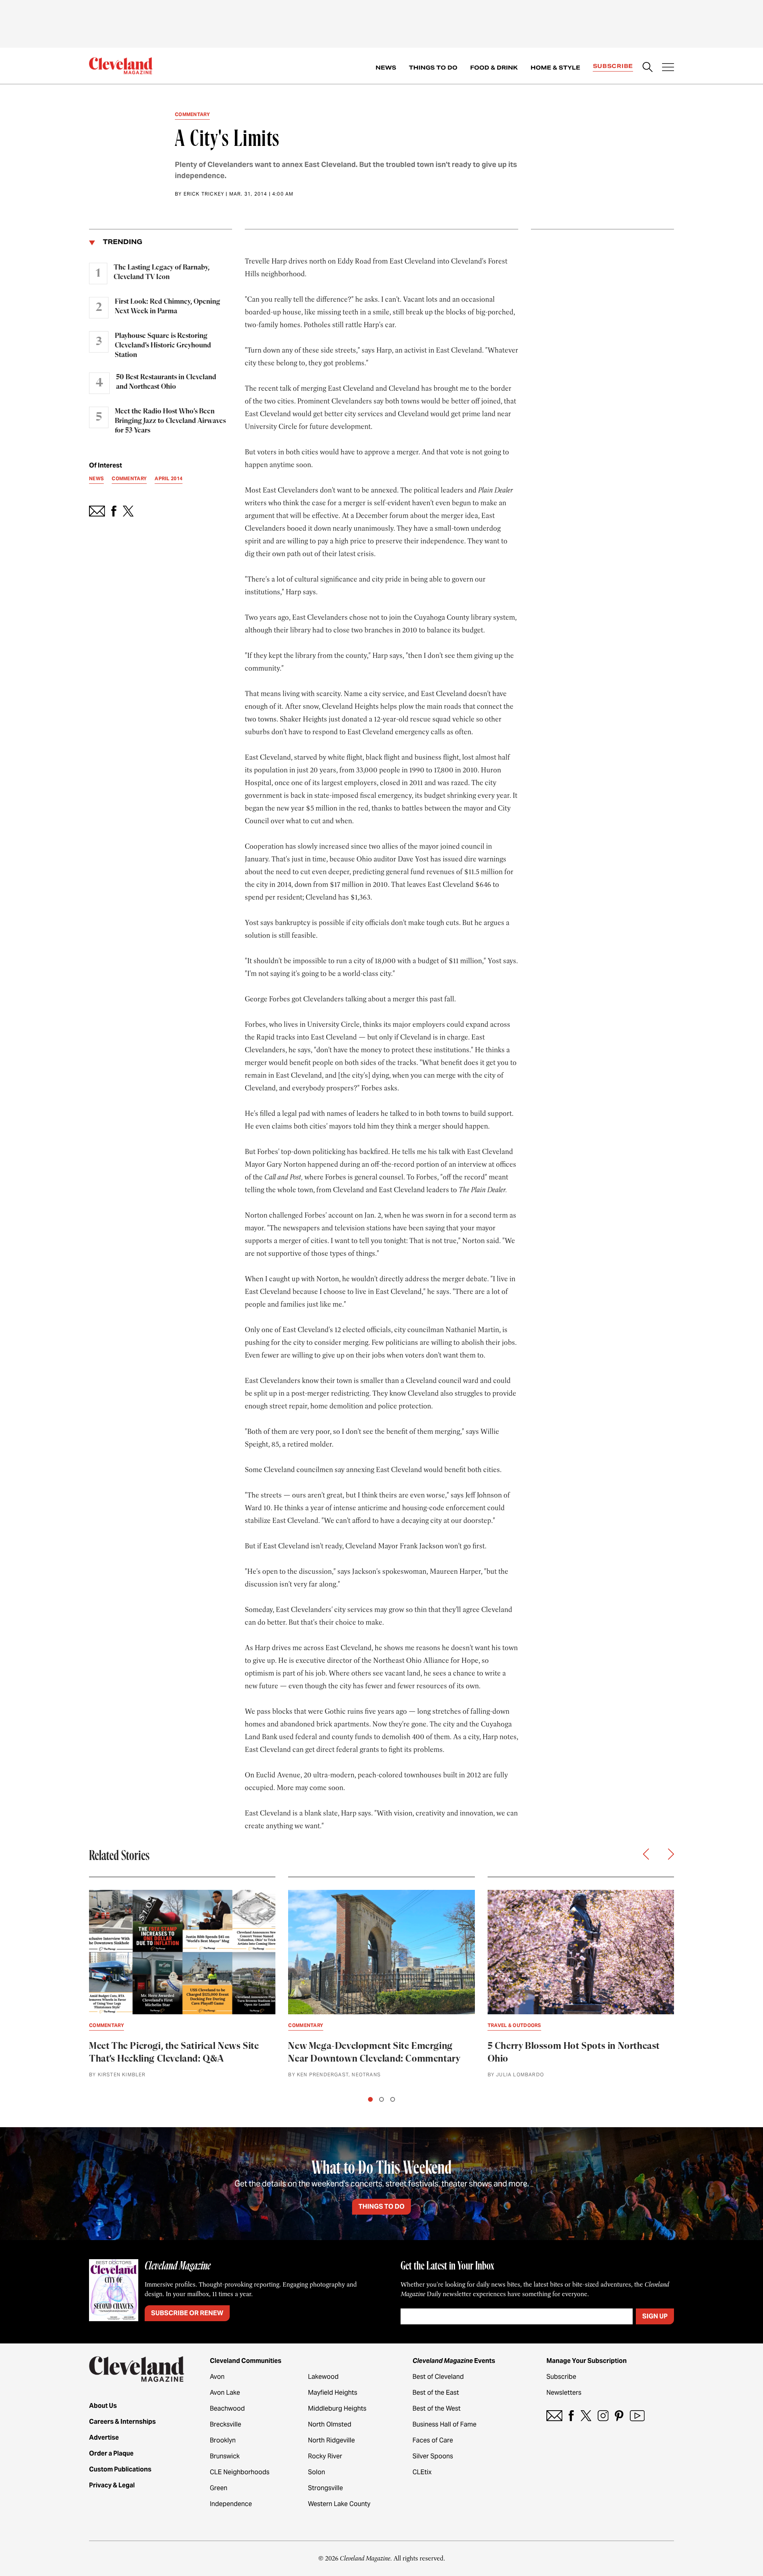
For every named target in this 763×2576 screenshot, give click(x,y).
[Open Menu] (668, 68)
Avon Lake (225, 2393)
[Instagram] (603, 2416)
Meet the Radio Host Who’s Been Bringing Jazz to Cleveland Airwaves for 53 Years (170, 421)
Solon (317, 2472)
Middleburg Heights (337, 2408)
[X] (586, 2416)
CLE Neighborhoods (240, 2472)
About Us (103, 2406)
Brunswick (225, 2456)
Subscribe (613, 66)
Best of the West (437, 2408)
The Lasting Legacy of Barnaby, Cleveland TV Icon (162, 272)
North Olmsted (330, 2424)
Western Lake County (339, 2504)
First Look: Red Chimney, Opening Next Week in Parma (168, 306)
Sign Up (655, 2316)
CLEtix (422, 2472)
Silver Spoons (433, 2456)
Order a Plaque (111, 2453)
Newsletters (564, 2393)
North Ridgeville (331, 2440)
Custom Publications (120, 2469)
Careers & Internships (122, 2422)
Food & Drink (494, 68)
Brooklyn (223, 2440)
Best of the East (436, 2393)
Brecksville (226, 2424)
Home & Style (555, 68)
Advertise (104, 2437)
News (386, 68)
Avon (217, 2377)
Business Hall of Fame (444, 2424)
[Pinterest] (619, 2416)
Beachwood (227, 2408)
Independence (231, 2504)
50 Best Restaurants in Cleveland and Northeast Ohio (166, 382)
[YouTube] (637, 2416)
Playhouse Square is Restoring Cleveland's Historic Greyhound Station (163, 345)
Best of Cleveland (438, 2377)
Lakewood (323, 2377)
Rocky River (325, 2456)
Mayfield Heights (333, 2393)
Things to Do (433, 68)
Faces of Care (433, 2440)
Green (219, 2488)
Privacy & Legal (112, 2485)
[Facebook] (571, 2416)
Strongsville (325, 2488)
